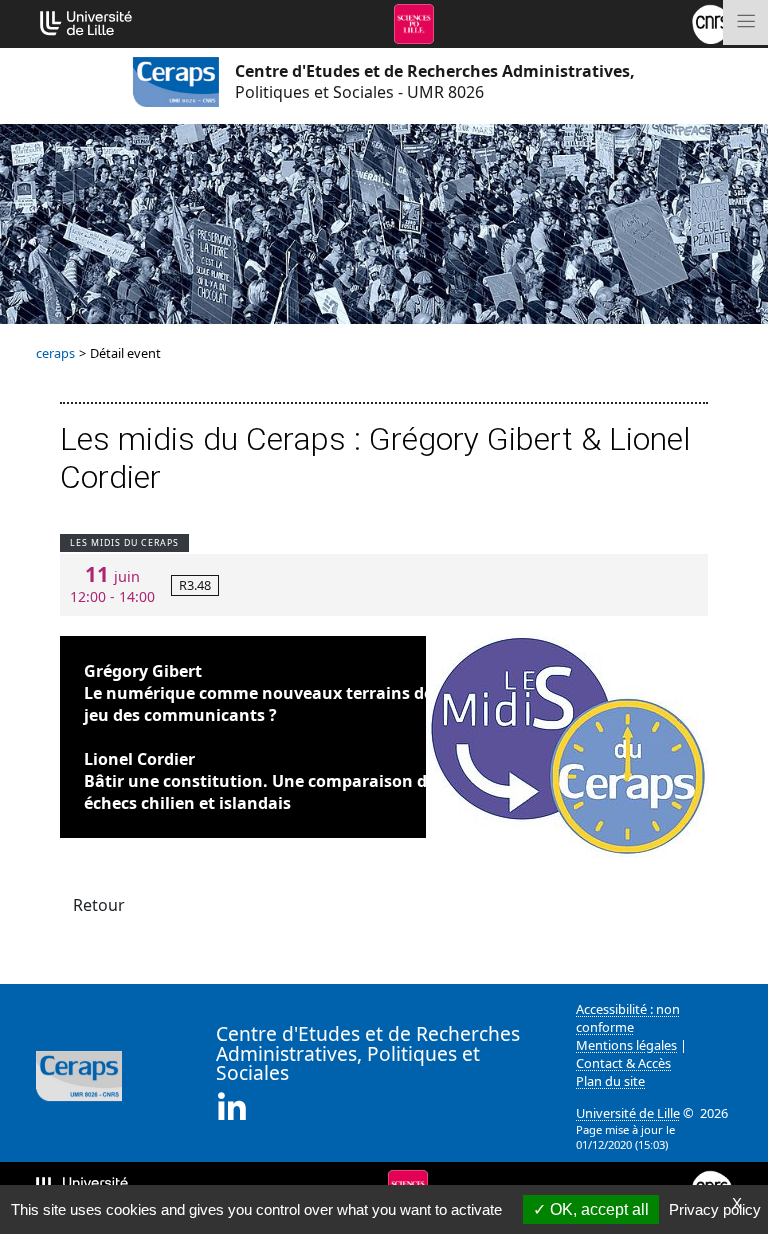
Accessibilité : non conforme (628, 1018)
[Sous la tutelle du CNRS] (712, 22)
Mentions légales (626, 1045)
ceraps (55, 353)
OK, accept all (597, 1209)
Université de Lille (628, 1113)
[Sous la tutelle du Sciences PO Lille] (414, 22)
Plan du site (610, 1081)
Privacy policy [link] (715, 1209)
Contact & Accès (623, 1063)
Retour (99, 905)
